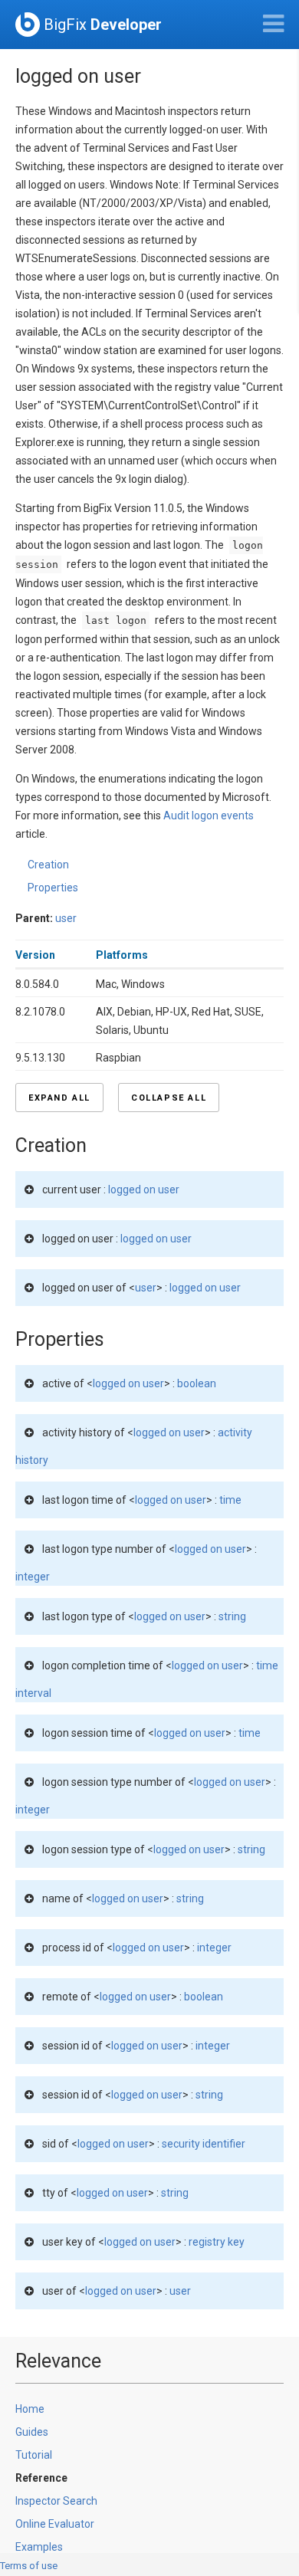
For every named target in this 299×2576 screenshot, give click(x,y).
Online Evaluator (55, 2524)
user (66, 918)
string (232, 1616)
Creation (48, 865)
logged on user (144, 1190)
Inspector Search (56, 2501)
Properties (53, 888)
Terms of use (29, 2566)
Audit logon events (209, 815)
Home (30, 2409)
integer (33, 1577)
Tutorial (34, 2455)
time (230, 1500)
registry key (217, 2242)
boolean (197, 1383)
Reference (41, 2478)
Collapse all (169, 1098)
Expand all (59, 1098)
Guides (32, 2432)
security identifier (204, 2144)
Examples (39, 2547)
